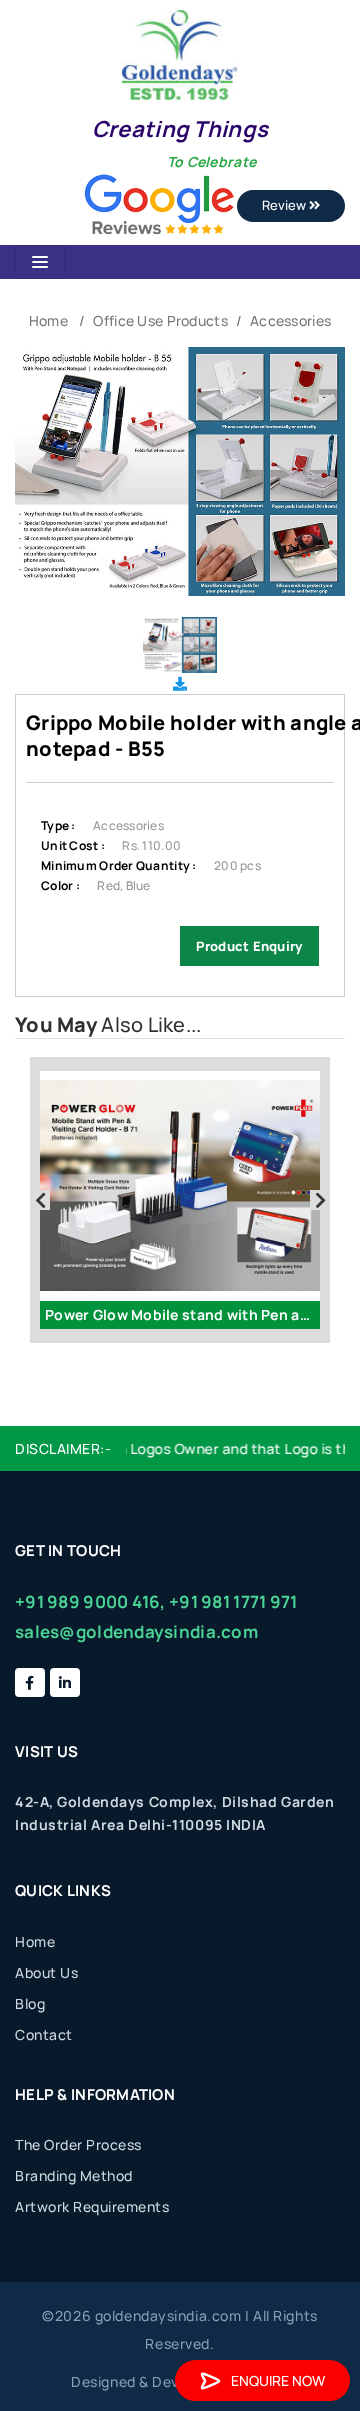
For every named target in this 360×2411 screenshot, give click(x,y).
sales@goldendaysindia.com (136, 1631)
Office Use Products (160, 320)
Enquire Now (278, 2380)
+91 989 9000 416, (90, 1601)
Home (48, 320)
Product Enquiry (249, 946)
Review (285, 205)
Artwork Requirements (92, 2206)
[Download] (180, 683)
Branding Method (74, 2175)
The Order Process (78, 2144)
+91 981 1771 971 (233, 1601)
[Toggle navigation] (40, 262)
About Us (46, 1972)
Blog (30, 2003)
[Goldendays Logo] (179, 53)
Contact (44, 2034)
